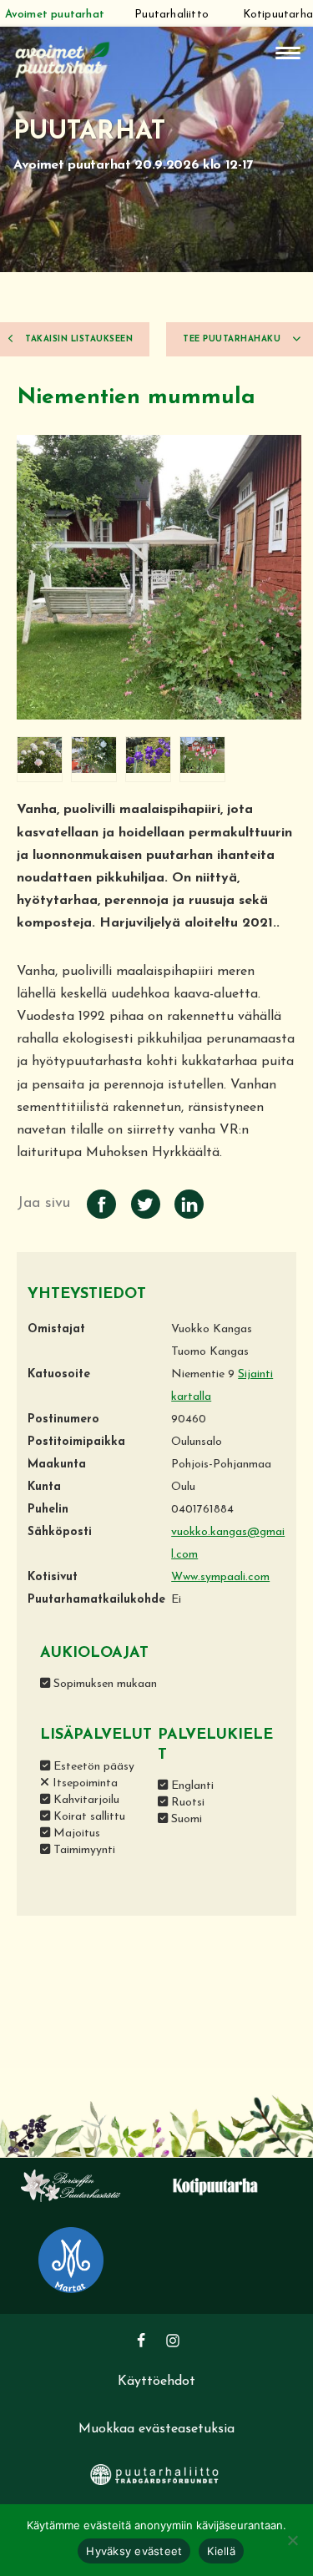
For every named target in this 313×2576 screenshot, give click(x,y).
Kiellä (221, 2551)
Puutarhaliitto (172, 15)
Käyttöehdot (156, 2382)
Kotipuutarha (278, 15)
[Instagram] (173, 2341)
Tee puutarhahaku (233, 339)
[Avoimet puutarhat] (63, 58)
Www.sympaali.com (220, 1577)
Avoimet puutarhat (55, 15)
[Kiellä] (292, 2540)
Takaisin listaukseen (78, 339)
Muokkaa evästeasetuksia (156, 2429)
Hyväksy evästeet (134, 2551)
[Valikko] (288, 53)
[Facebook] (141, 2341)
